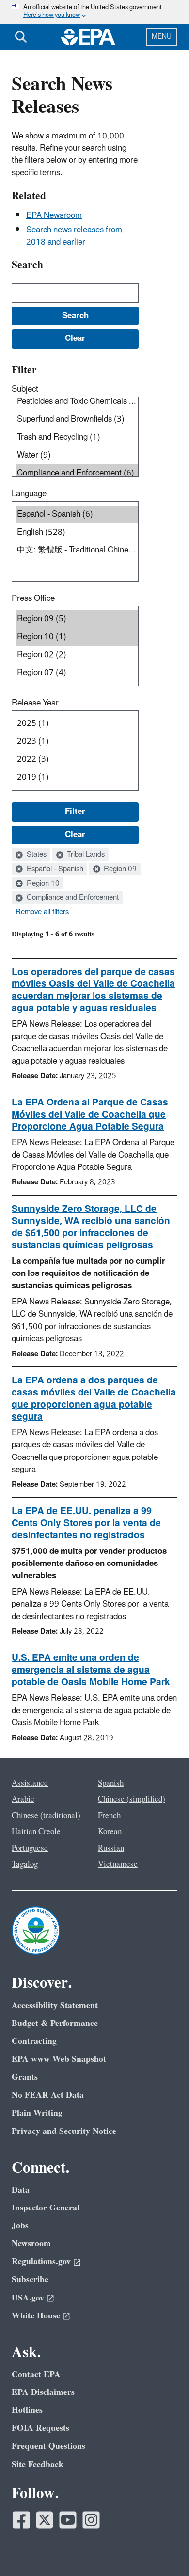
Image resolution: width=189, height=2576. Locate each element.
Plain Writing (37, 2113)
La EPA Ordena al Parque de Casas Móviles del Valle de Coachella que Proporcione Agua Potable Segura (90, 1115)
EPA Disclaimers (43, 2392)
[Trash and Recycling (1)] (77, 437)
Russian (111, 1848)
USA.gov (28, 2298)
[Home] (88, 37)
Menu (162, 37)
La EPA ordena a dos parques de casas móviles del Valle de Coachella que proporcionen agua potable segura (94, 1399)
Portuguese (30, 1848)
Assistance (30, 1783)
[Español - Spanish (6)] (77, 514)
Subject (25, 389)
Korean (110, 1832)
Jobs (20, 2226)
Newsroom (31, 2244)
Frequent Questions (48, 2446)
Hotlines (27, 2410)
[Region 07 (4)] (77, 673)
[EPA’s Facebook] (21, 2520)
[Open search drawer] (21, 37)
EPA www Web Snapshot (59, 2059)
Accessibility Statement (55, 2005)
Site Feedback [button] (38, 2464)
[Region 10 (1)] (77, 637)
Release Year (35, 703)
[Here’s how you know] (94, 12)
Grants (25, 2077)
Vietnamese (118, 1864)
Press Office (33, 598)
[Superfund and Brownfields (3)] (77, 420)
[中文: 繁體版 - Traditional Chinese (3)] (77, 550)
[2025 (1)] (77, 724)
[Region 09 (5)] (77, 619)
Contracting (34, 2041)
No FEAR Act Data (48, 2095)
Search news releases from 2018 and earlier (74, 236)
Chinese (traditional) (46, 1816)
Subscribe (30, 2279)
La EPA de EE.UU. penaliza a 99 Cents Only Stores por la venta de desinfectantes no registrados (86, 1523)
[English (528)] (77, 532)
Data (21, 2190)
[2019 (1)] (77, 777)
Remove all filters (42, 912)
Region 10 (42, 884)
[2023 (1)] (77, 742)
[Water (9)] (77, 455)
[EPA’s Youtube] (68, 2520)
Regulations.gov (41, 2262)
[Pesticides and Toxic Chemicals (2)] (77, 402)
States (36, 855)
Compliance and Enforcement (72, 898)
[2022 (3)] (77, 759)
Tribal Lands (85, 855)
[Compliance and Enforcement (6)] (77, 473)
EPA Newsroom (54, 215)
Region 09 (119, 869)
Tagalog (25, 1864)
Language (29, 494)
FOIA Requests (40, 2428)
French (109, 1816)
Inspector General (46, 2208)
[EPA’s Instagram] (91, 2520)
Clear (75, 835)
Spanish (111, 1783)
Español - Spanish (54, 869)
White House (36, 2316)
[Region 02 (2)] (77, 655)
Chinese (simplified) (132, 1799)
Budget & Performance (55, 2023)
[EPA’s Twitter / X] (45, 2520)
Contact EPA (36, 2374)
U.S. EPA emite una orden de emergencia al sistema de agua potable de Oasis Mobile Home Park (91, 1670)
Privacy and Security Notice (64, 2131)
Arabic (23, 1799)
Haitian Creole (36, 1832)
